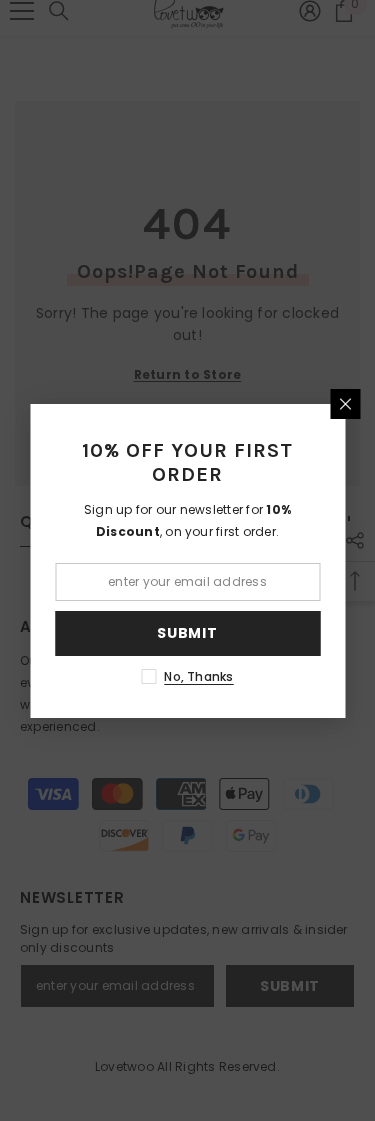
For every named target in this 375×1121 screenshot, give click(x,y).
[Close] (345, 404)
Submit (187, 633)
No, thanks (198, 676)
